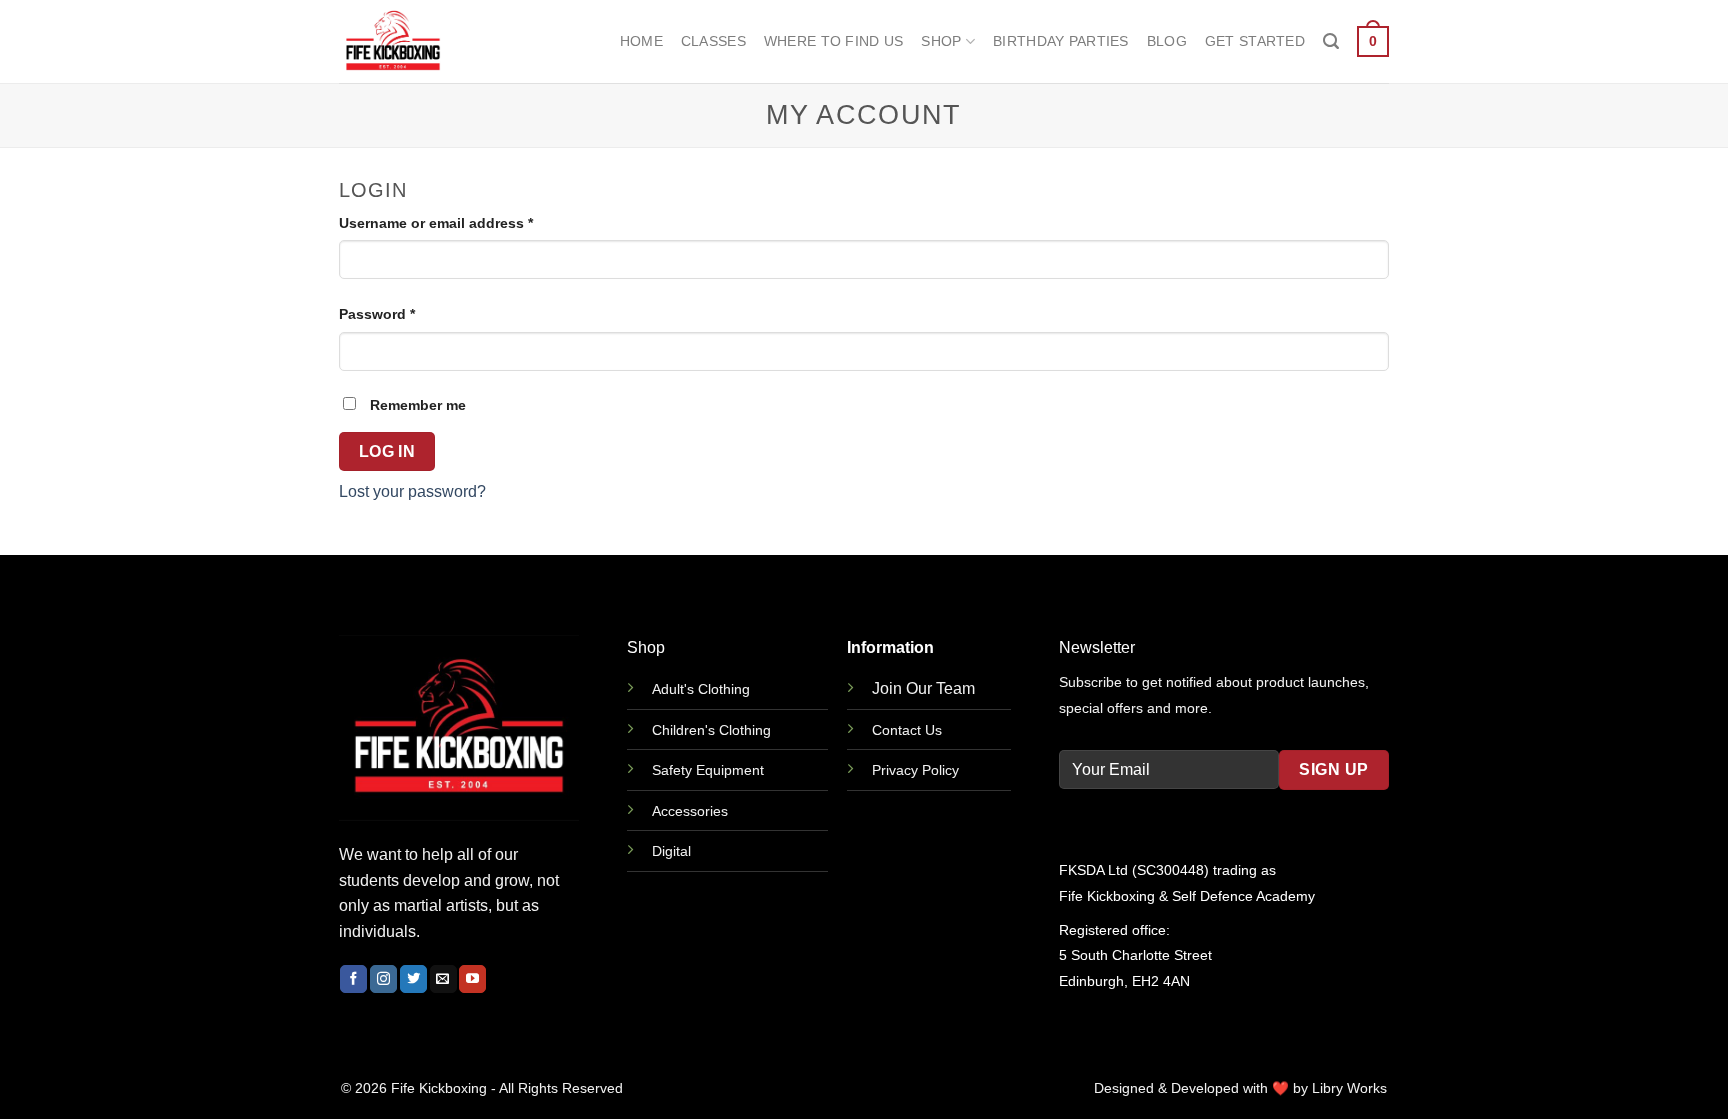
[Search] (1331, 41)
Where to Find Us (834, 41)
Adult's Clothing (701, 689)
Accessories (690, 811)
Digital (671, 851)
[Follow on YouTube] (472, 979)
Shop (941, 41)
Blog (1167, 41)
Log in (387, 451)
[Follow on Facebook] (353, 979)
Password (407, 313)
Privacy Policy (915, 770)
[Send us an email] (443, 979)
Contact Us (907, 730)
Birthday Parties (1061, 41)
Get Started (1255, 41)
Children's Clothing (711, 730)
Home (641, 41)
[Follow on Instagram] (383, 979)
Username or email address (466, 222)
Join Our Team (923, 688)
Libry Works (1349, 1088)
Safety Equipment (708, 770)
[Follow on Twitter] (413, 979)
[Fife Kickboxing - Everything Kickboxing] (439, 41)
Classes (713, 41)
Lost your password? (412, 491)
